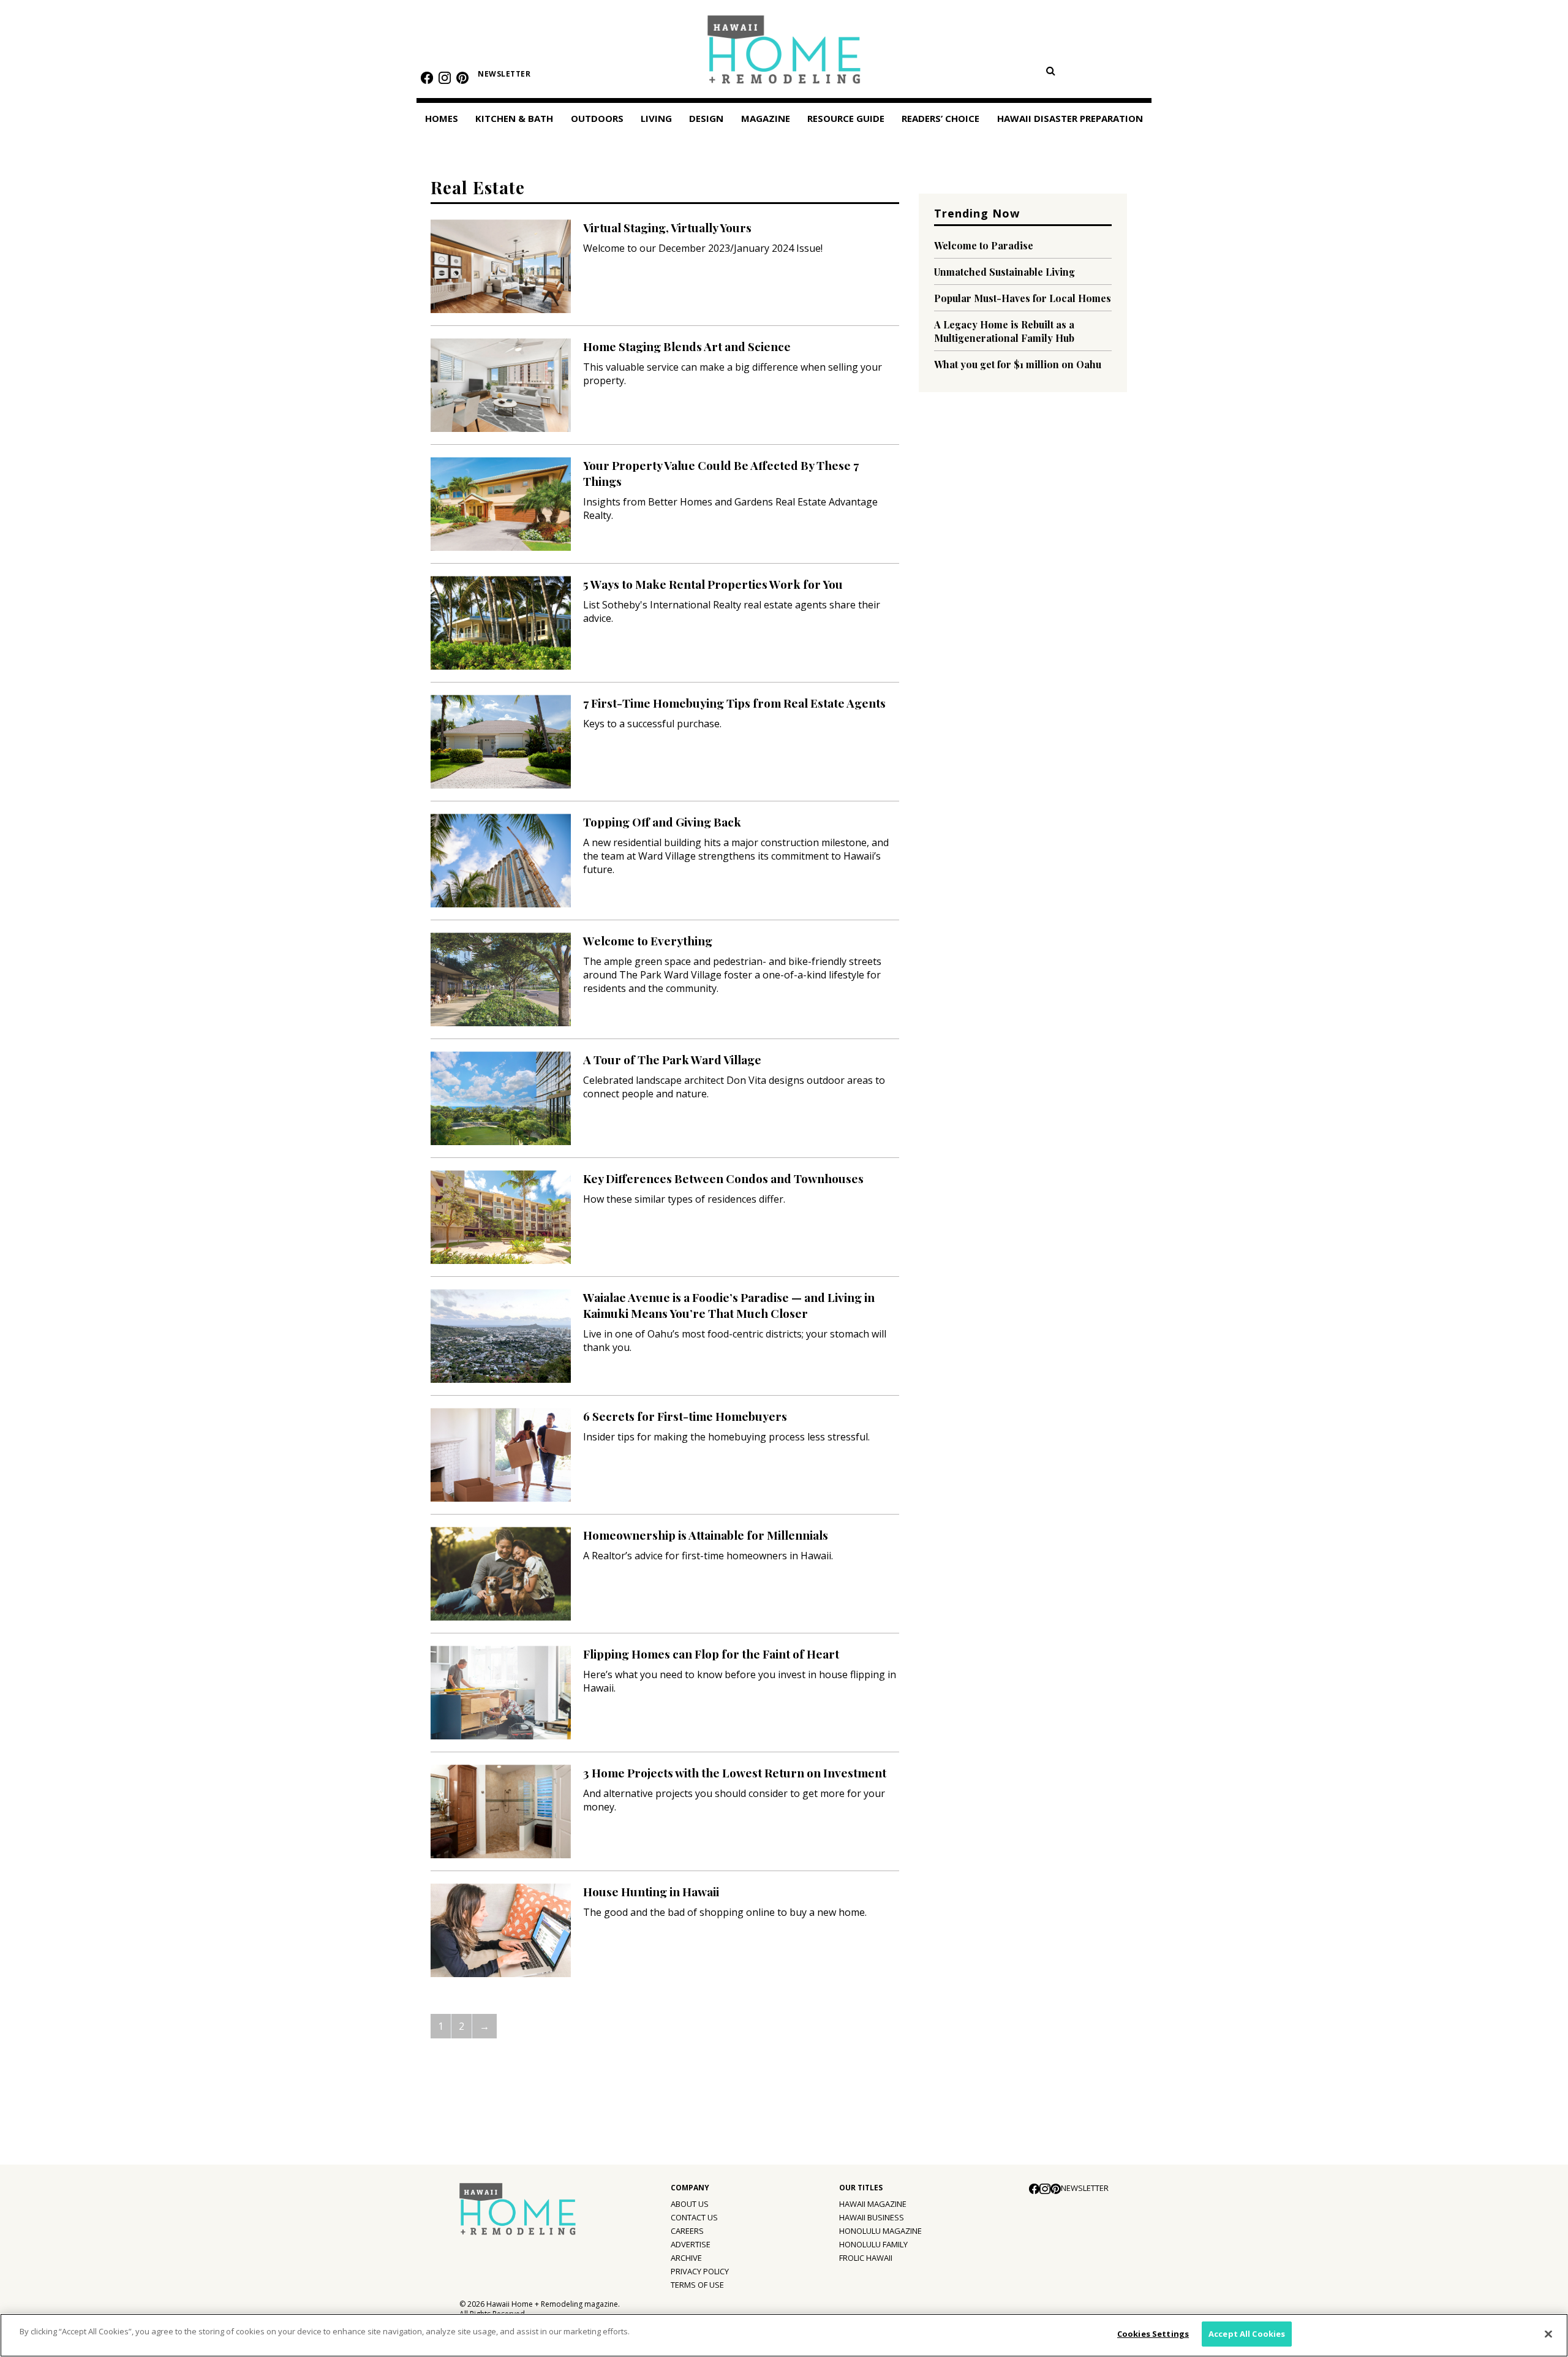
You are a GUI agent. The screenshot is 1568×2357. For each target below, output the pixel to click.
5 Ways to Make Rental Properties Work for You (713, 584)
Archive (686, 2258)
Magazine (766, 118)
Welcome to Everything (648, 940)
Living (656, 118)
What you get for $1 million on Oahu (1018, 364)
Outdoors (597, 118)
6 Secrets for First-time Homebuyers (685, 1416)
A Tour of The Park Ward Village (672, 1059)
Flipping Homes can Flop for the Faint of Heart (711, 1654)
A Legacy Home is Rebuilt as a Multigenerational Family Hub (1004, 331)
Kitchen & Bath (514, 118)
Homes (442, 118)
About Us (690, 2204)
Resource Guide (846, 118)
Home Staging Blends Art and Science (687, 346)
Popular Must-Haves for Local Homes (1023, 298)
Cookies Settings (1153, 2334)
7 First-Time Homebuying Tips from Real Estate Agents (734, 703)
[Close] (1548, 2334)
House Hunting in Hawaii (651, 1891)
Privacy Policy (700, 2271)
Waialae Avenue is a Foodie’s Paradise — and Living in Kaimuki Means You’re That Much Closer (729, 1305)
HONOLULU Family (873, 2244)
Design (706, 118)
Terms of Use (697, 2285)
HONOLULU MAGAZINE (880, 2231)
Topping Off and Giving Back (662, 822)
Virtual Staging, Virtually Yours (667, 227)
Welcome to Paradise (984, 245)
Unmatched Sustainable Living (1005, 272)
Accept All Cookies (1247, 2334)
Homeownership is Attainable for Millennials (706, 1535)
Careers (687, 2231)
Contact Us (694, 2217)
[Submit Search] (1050, 70)
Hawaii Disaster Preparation (1070, 118)
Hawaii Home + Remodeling (784, 54)
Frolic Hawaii (866, 2258)
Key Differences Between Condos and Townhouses (723, 1178)
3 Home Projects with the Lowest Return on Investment (735, 1772)
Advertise (691, 2244)
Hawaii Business (872, 2217)
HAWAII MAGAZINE (873, 2204)
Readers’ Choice (940, 118)
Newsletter (504, 74)
